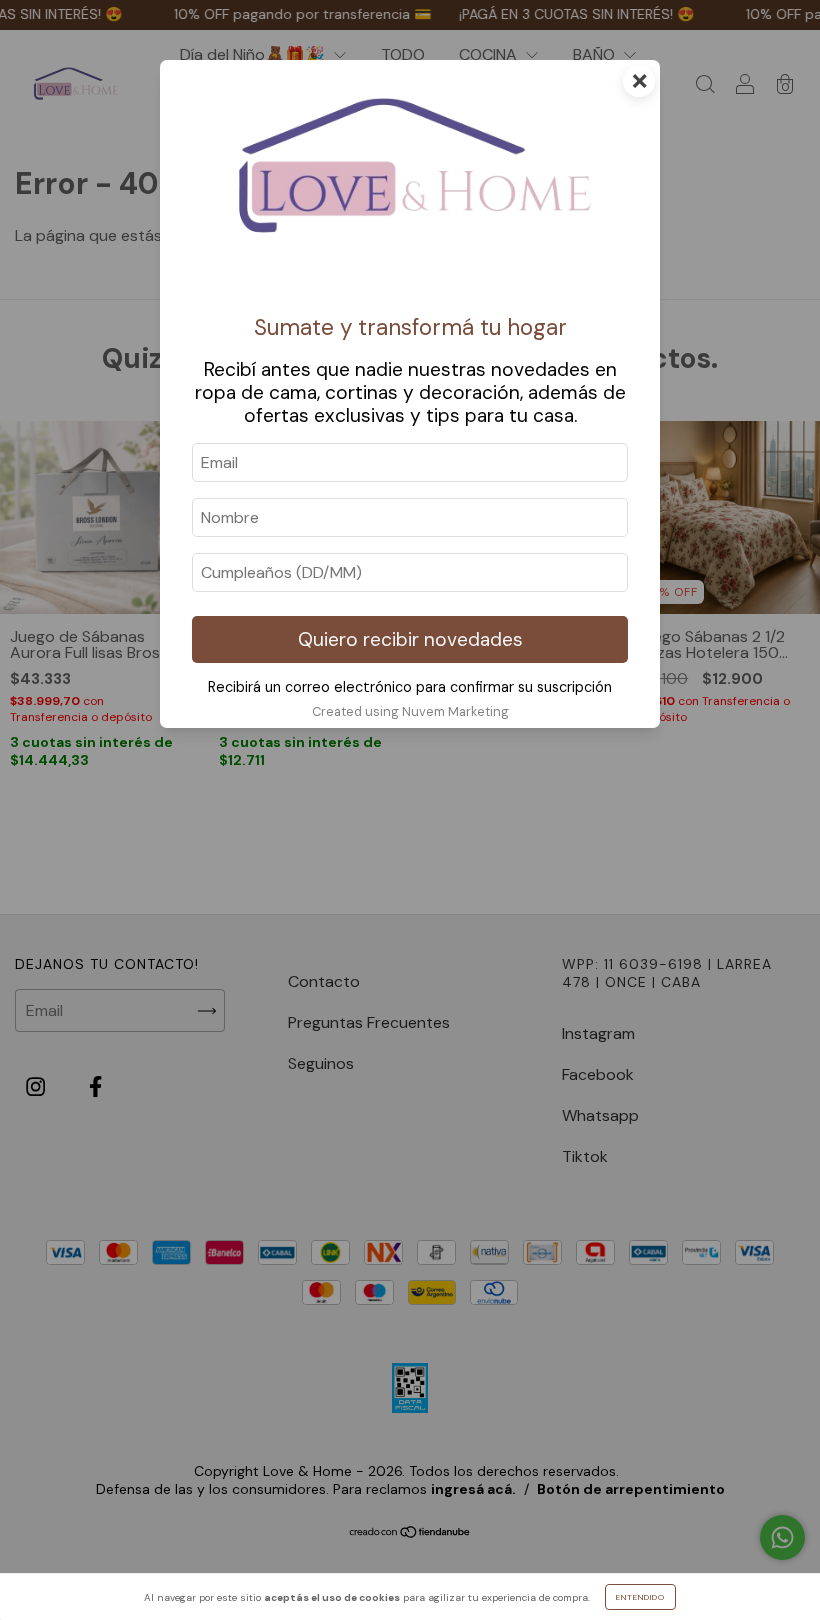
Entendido (640, 1597)
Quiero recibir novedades (410, 639)
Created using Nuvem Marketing (410, 711)
